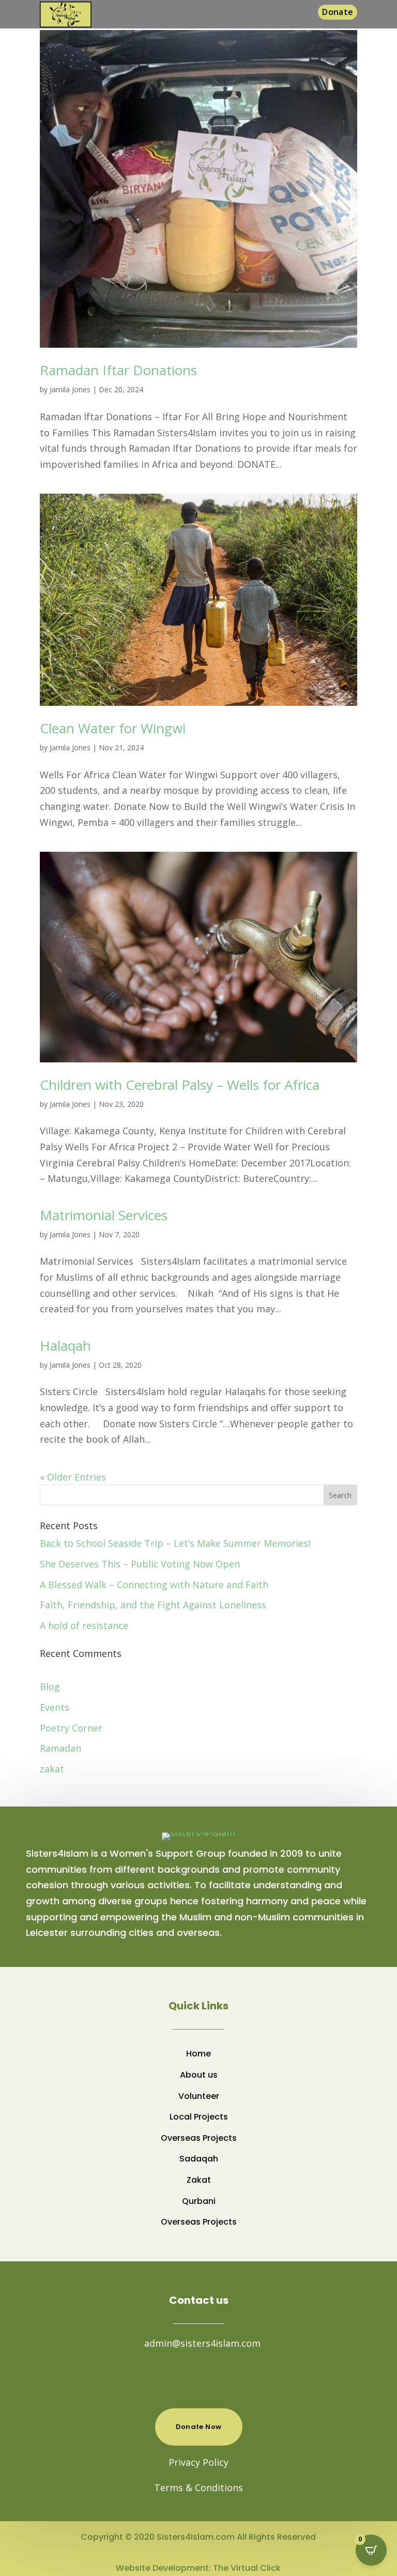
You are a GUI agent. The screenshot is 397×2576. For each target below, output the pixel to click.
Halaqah (65, 1345)
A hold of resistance (84, 1625)
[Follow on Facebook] (188, 2376)
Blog (50, 1686)
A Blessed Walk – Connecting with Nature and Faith (154, 1585)
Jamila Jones (70, 389)
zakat (52, 1769)
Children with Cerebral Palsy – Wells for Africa (180, 1085)
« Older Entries (73, 1477)
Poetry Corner (71, 1728)
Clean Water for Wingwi (113, 728)
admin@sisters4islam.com (202, 2343)
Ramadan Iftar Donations (118, 370)
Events (55, 1707)
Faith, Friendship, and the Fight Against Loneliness (153, 1605)
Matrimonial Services (104, 1215)
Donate (338, 12)
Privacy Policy (198, 2462)
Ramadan (60, 1748)
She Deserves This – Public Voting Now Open (140, 1564)
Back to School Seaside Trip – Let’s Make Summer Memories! (175, 1543)
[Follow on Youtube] (209, 2376)
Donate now (199, 2427)
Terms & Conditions (198, 2488)
